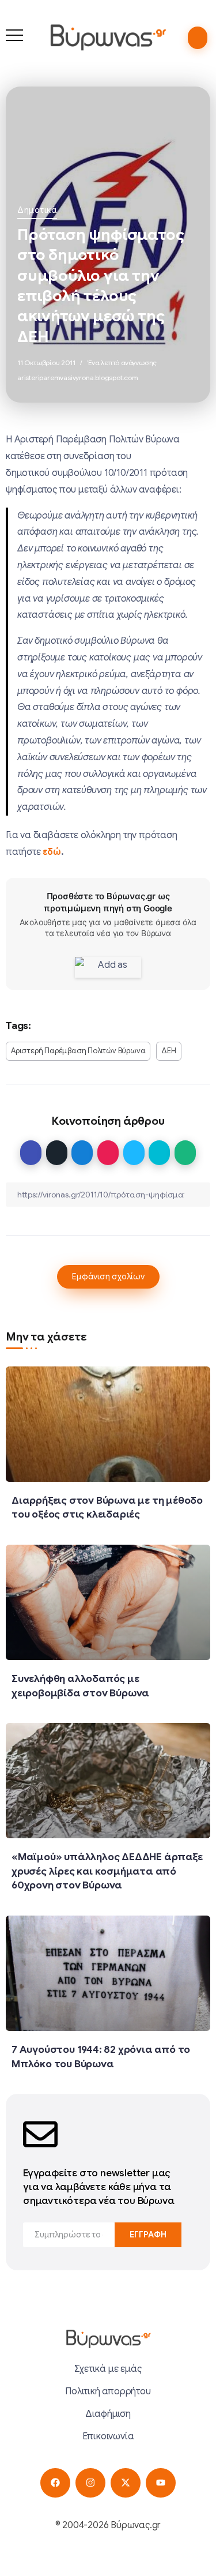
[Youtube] (160, 2483)
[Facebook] (55, 2483)
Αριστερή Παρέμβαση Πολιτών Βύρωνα (78, 1051)
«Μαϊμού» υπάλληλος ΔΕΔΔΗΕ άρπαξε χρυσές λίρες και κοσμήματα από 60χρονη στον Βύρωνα (107, 1871)
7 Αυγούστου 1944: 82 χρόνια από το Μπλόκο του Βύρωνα (101, 2057)
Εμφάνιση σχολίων (108, 1276)
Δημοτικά (37, 210)
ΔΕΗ (168, 1051)
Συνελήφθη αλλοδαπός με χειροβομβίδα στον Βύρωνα (80, 1686)
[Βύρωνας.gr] (108, 37)
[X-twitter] (125, 2483)
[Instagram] (90, 2483)
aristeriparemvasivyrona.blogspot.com (78, 378)
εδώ (52, 852)
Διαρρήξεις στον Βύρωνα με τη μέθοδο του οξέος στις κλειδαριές (107, 1507)
